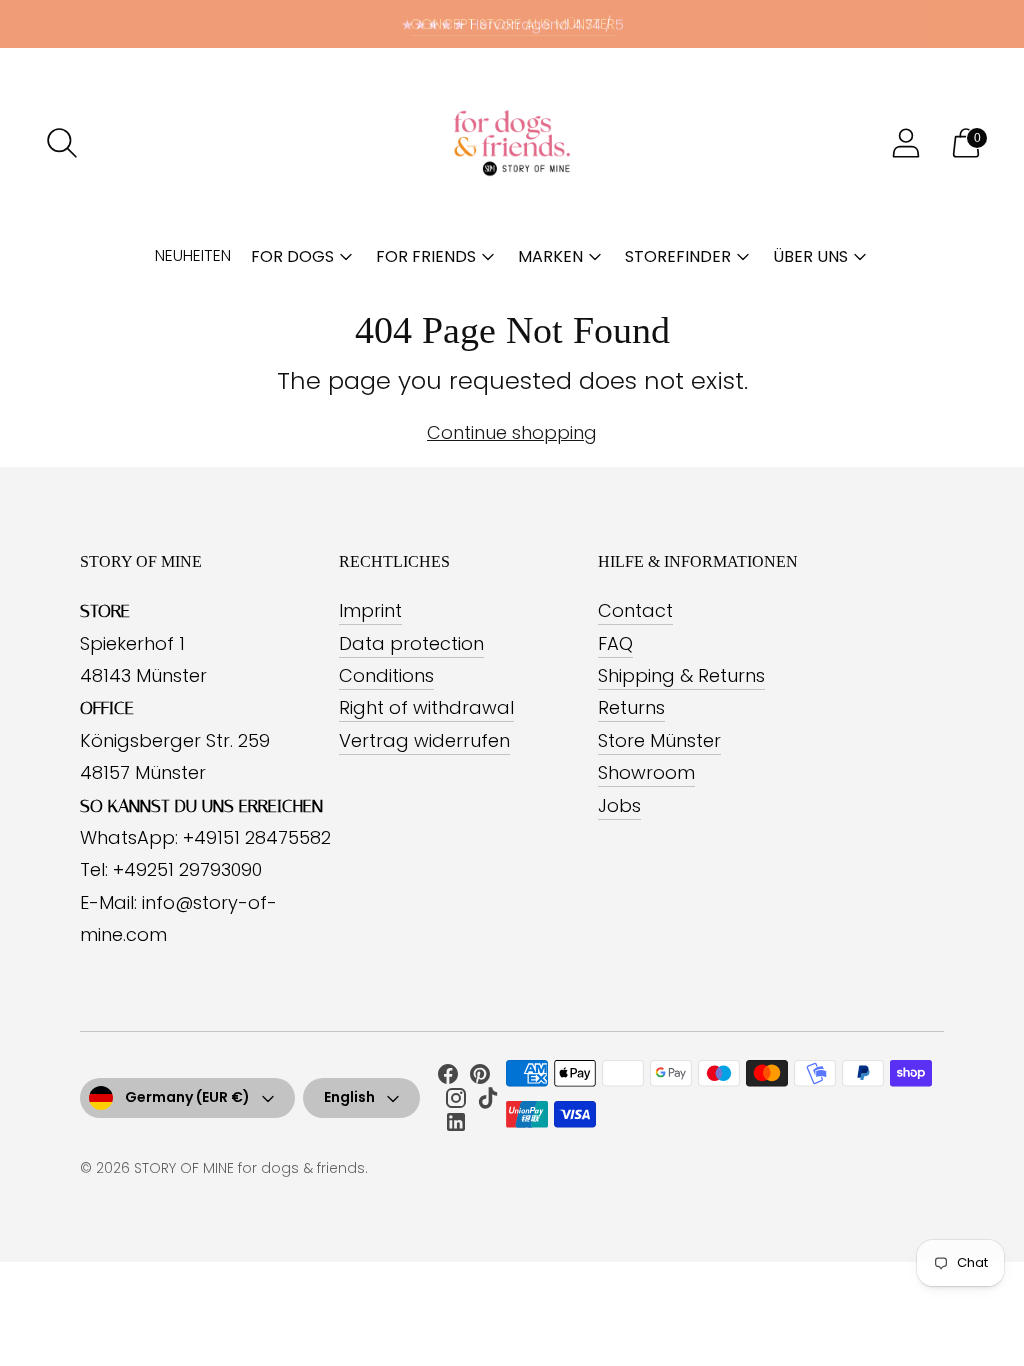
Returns (631, 707)
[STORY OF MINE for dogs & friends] (512, 143)
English (349, 1097)
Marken (550, 256)
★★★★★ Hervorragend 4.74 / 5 (512, 24)
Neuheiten (193, 255)
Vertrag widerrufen (424, 740)
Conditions (386, 675)
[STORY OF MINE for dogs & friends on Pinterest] (480, 1078)
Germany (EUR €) (187, 1097)
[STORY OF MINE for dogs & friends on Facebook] (448, 1078)
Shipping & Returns (681, 675)
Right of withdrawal (426, 707)
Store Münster (659, 740)
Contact (635, 610)
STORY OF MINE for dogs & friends (249, 1168)
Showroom (646, 772)
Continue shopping (512, 432)
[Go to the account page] (906, 143)
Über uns (810, 256)
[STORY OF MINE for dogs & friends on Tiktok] (488, 1102)
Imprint (370, 610)
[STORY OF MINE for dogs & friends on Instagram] (456, 1102)
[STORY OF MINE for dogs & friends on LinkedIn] (456, 1126)
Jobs (619, 805)
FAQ (615, 643)
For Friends (426, 256)
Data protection (411, 643)
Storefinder (678, 256)
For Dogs (292, 256)
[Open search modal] (62, 143)
